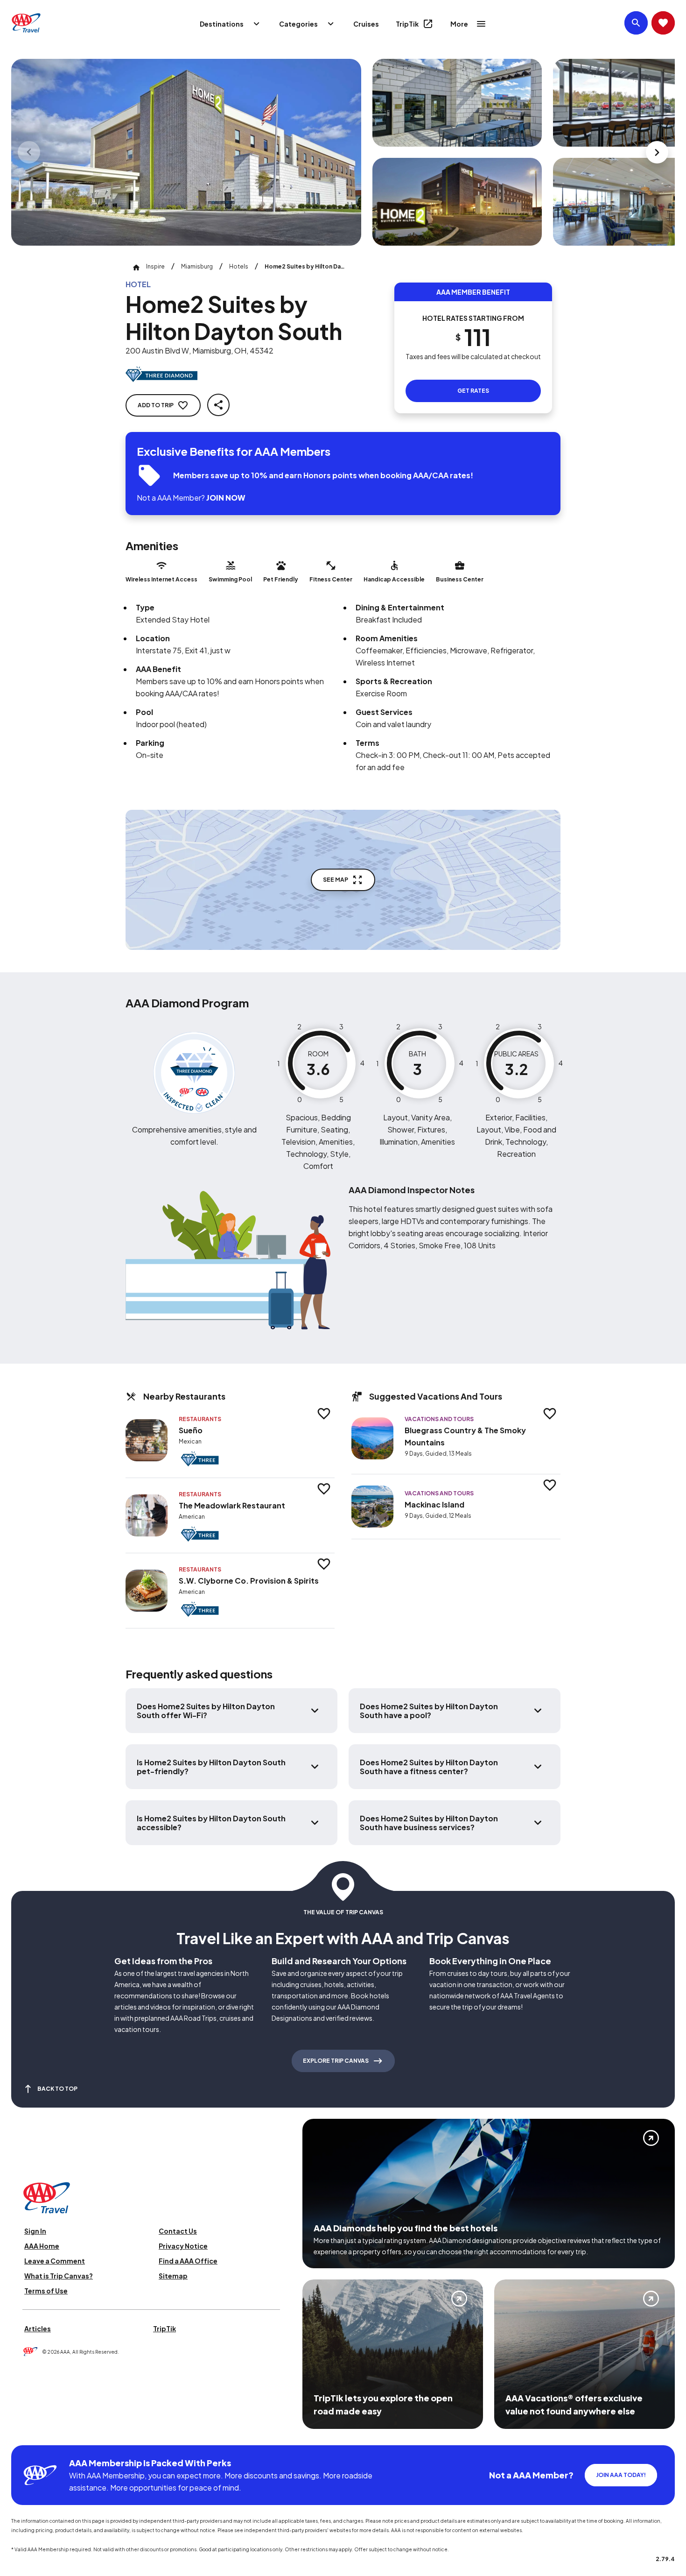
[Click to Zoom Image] (186, 152)
